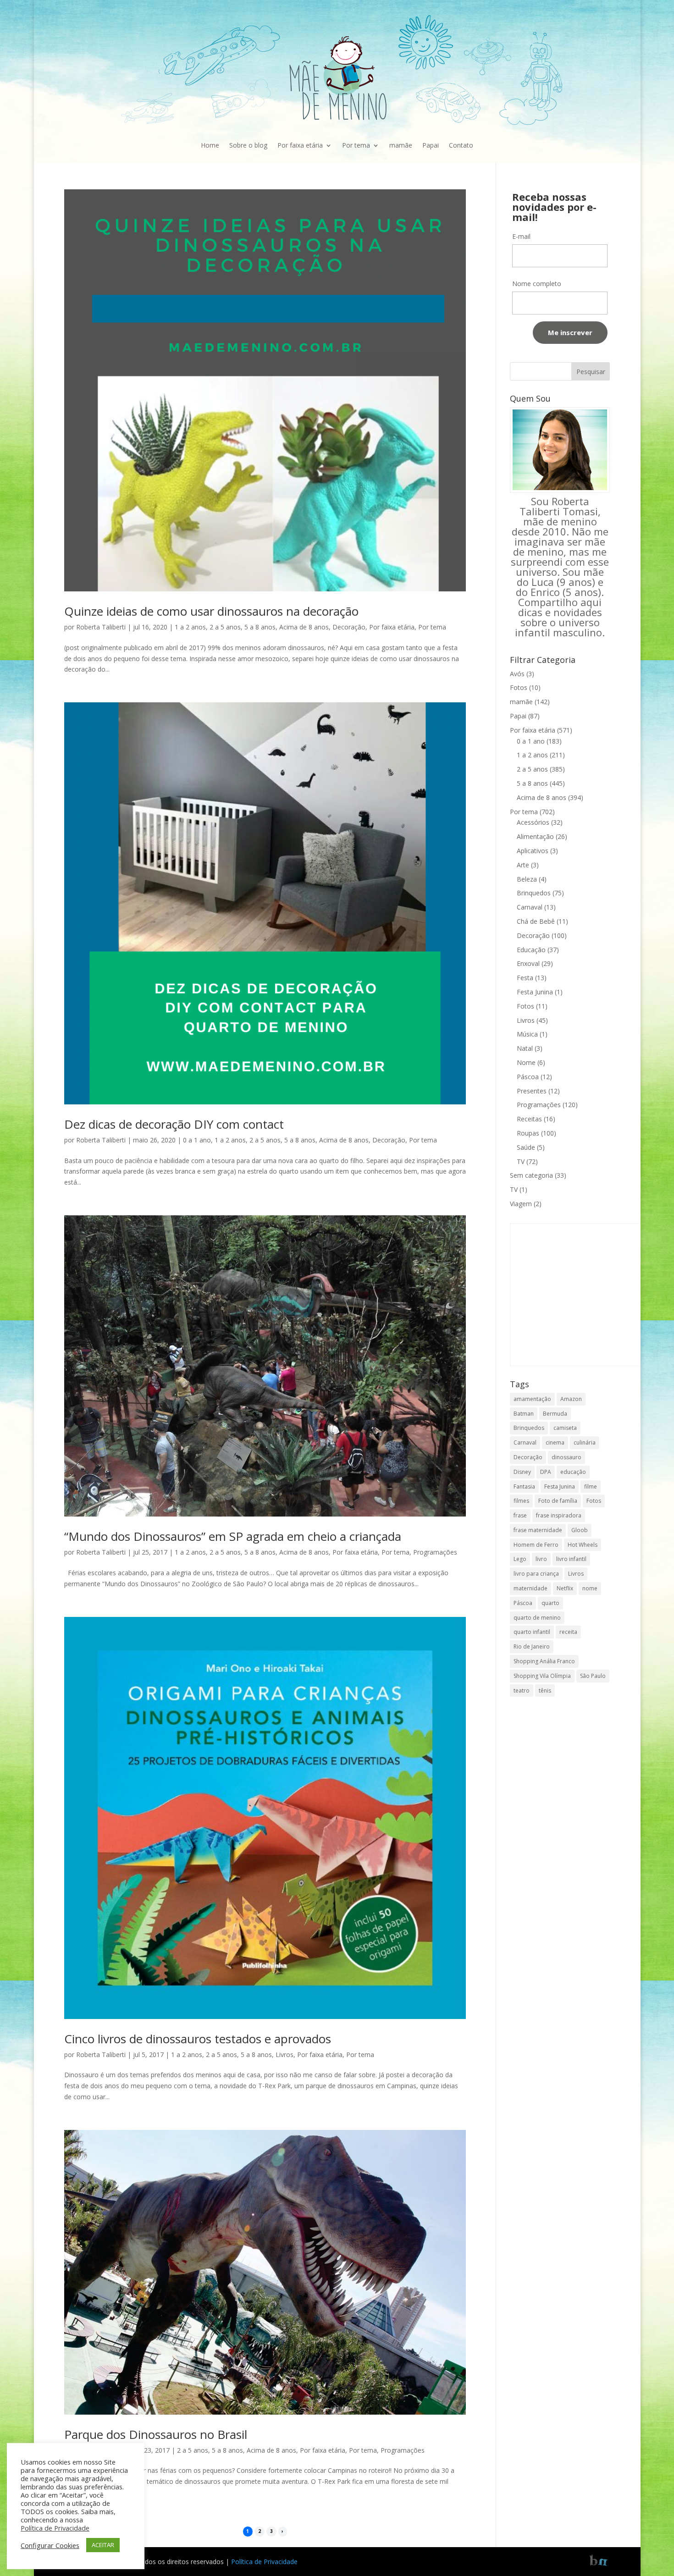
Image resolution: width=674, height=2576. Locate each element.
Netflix (565, 1588)
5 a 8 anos (260, 627)
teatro (522, 1691)
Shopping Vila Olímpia (542, 1676)
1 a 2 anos (190, 627)
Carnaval (530, 907)
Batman (524, 1414)
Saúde (526, 1147)
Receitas (529, 1119)
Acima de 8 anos (304, 627)
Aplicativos (533, 851)
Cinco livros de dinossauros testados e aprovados (198, 2039)
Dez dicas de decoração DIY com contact (174, 1124)
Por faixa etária (300, 145)
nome (590, 1588)
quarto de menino (537, 1618)
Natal (525, 1048)
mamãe (401, 145)
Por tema (356, 145)
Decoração (349, 627)
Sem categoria (531, 1175)
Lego (520, 1559)
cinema (555, 1442)
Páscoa (528, 1077)
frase (520, 1515)
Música (527, 1034)
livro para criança (536, 1574)
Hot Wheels (583, 1545)
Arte (523, 865)
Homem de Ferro (536, 1545)
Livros (285, 2055)
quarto (550, 1603)
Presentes (532, 1091)
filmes (521, 1501)
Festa (525, 978)
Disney (522, 1472)
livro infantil (571, 1559)
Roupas (528, 1133)
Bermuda (555, 1414)
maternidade (530, 1588)
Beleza (527, 879)
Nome (526, 1062)
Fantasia (524, 1487)
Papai (431, 145)
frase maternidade (538, 1530)
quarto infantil (532, 1632)
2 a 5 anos (225, 627)
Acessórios (533, 822)
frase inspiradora (559, 1515)
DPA (546, 1472)
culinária (585, 1442)
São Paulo (593, 1676)
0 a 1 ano (197, 1140)
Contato (461, 145)
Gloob (580, 1530)
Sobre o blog (248, 145)
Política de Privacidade (264, 2562)
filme (591, 1487)
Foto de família (558, 1501)
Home (210, 145)
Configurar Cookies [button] (50, 2545)
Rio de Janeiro (532, 1647)
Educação (531, 950)
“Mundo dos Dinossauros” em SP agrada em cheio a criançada (233, 1536)
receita (568, 1632)
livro (541, 1559)
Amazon (571, 1399)
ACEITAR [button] (103, 2545)
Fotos (519, 687)
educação (573, 1472)
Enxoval (528, 963)
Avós (517, 674)
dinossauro (566, 1457)
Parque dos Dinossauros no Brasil (156, 2434)
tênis (545, 1691)
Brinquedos (534, 893)
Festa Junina (535, 992)
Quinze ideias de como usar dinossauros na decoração (211, 611)
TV (521, 1161)
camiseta (565, 1428)
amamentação (532, 1399)
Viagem (521, 1204)
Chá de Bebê (536, 921)
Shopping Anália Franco (544, 1661)
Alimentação (535, 836)
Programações (435, 1552)
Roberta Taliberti (101, 627)
